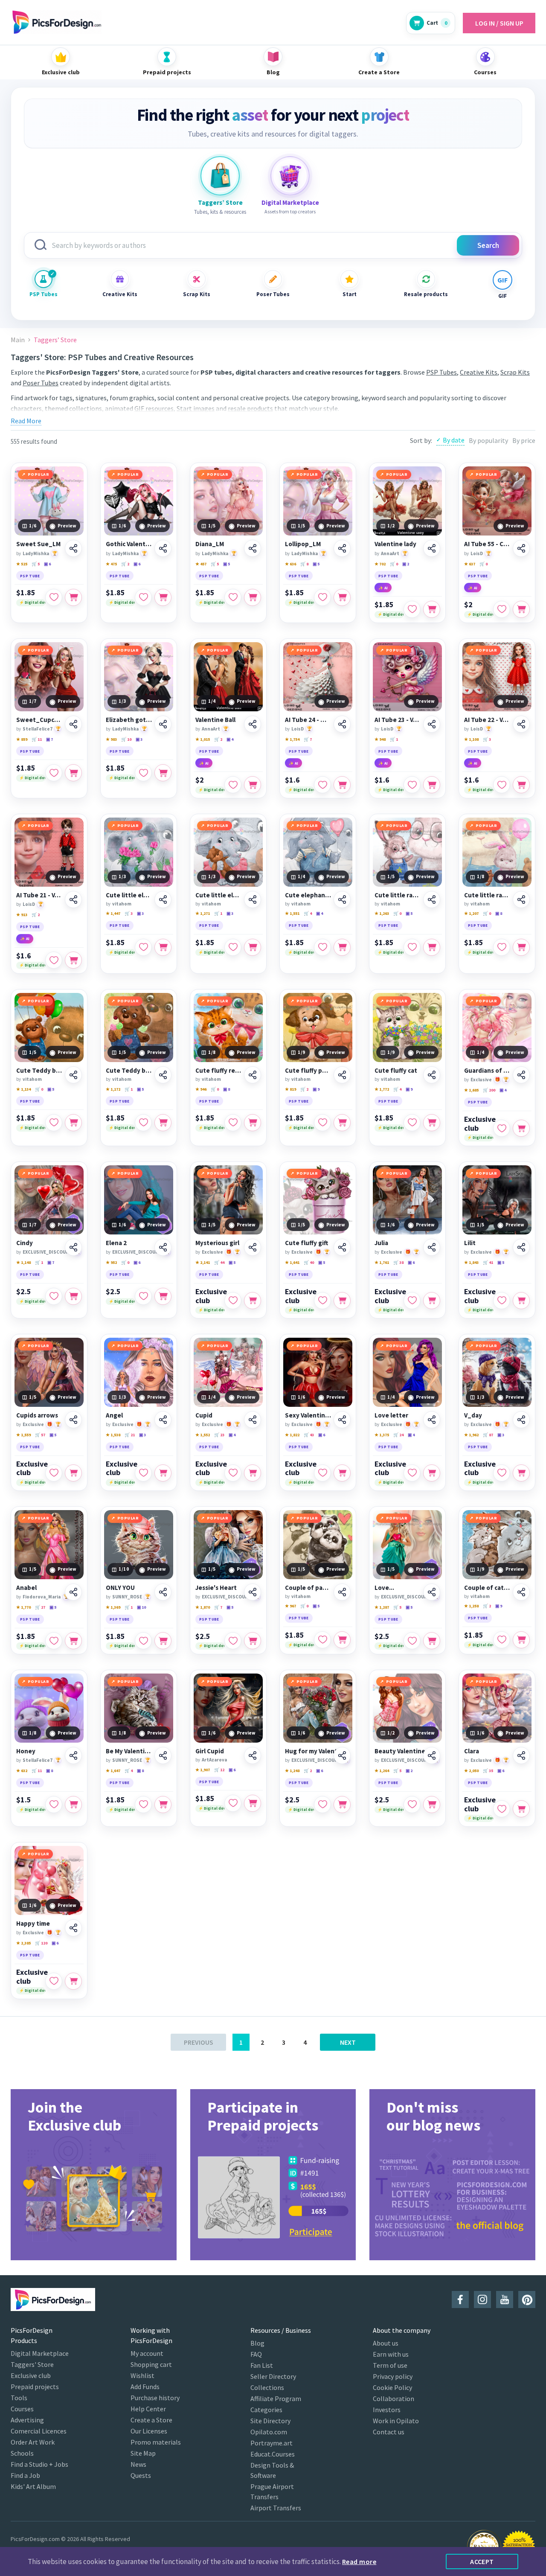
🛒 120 (41, 1943)
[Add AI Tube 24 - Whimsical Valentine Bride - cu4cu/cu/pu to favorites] (322, 785)
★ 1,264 (382, 1771)
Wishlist (142, 2375)
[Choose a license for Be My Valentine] (163, 1805)
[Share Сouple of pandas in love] (342, 1592)
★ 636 (290, 564)
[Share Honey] (73, 1755)
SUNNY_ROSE (127, 1597)
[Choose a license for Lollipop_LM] (342, 597)
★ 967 (290, 1606)
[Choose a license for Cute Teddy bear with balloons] (73, 1123)
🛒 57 (40, 1435)
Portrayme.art (272, 2443)
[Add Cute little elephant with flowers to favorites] (143, 947)
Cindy (25, 1243)
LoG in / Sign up (499, 23)
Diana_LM (210, 544)
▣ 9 (316, 1089)
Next (348, 2042)
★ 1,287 (382, 1607)
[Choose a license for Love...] (432, 1641)
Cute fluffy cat (396, 1071)
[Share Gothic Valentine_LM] (163, 548)
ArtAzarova (214, 1760)
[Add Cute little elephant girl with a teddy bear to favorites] (233, 947)
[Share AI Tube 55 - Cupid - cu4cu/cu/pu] (521, 548)
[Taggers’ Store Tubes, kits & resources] (220, 176)
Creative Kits (120, 294)
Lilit (470, 1243)
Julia (381, 1243)
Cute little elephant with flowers (129, 895)
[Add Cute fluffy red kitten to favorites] (233, 1123)
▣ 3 (139, 739)
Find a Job (25, 2475)
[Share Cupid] (253, 1420)
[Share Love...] (432, 1592)
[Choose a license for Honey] (73, 1805)
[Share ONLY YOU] (163, 1592)
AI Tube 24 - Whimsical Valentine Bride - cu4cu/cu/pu (308, 720)
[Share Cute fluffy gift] (342, 1247)
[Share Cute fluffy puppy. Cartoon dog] (342, 1075)
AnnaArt (390, 553)
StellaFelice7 (38, 729)
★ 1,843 (471, 1262)
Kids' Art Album (33, 2486)
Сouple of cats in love (487, 1588)
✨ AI (383, 588)
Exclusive (481, 1080)
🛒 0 (394, 564)
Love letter (391, 1415)
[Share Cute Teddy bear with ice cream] (163, 1075)
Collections (267, 2387)
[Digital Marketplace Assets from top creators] (290, 176)
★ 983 (111, 739)
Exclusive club (480, 1124)
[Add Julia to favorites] (412, 1301)
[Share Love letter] (432, 1420)
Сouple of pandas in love (308, 1588)
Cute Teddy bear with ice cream (129, 1071)
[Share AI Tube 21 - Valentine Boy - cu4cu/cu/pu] (73, 899)
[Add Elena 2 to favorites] (143, 1296)
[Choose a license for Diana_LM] (253, 597)
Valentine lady (395, 544)
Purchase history (155, 2398)
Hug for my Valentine (316, 1751)
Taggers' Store (32, 2364)
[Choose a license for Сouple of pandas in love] (342, 1640)
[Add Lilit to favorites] (502, 1301)
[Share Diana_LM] (253, 548)
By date (454, 440)
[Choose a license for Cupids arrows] (73, 1473)
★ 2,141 (203, 1262)
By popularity (488, 440)
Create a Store (151, 2420)
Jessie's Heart (216, 1588)
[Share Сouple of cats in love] (521, 1592)
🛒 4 (308, 913)
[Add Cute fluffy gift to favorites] (322, 1301)
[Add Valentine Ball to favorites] (233, 785)
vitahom (122, 904)
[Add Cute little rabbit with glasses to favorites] (412, 947)
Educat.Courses (273, 2454)
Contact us (389, 2432)
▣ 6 (47, 564)
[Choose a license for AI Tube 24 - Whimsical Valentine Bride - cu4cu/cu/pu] (342, 785)
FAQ (256, 2354)
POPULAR (39, 474)
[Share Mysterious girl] (253, 1247)
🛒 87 (488, 1435)
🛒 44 (219, 1262)
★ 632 (22, 1771)
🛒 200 (489, 1090)
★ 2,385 (23, 1943)
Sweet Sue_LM (38, 544)
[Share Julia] (432, 1247)
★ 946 (201, 1089)
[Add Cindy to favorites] (54, 1296)
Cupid (204, 1415)
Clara (472, 1751)
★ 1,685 (471, 1090)
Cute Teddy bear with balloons (39, 1071)
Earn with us (391, 2354)
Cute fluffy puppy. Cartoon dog (308, 1071)
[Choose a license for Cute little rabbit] (521, 947)
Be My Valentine (129, 1751)
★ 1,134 (23, 1089)
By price (524, 440)
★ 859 (22, 739)
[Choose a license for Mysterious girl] (253, 1301)
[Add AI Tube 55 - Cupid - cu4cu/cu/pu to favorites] (502, 609)
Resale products (426, 294)
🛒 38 (398, 1262)
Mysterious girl (217, 1243)
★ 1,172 (113, 1089)
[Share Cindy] (73, 1247)
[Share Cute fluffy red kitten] (253, 1075)
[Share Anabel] (73, 1592)
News (138, 2464)
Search (488, 245)
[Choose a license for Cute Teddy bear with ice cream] (163, 1123)
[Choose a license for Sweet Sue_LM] (73, 597)
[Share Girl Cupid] (253, 1755)
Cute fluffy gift (306, 1243)
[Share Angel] (163, 1420)
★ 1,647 (113, 1771)
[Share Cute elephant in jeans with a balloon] (342, 899)
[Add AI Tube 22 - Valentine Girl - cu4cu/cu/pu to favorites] (502, 785)
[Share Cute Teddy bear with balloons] (73, 1075)
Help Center (148, 2409)
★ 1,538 (113, 1435)
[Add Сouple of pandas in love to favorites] (322, 1640)
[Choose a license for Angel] (163, 1473)
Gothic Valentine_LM (129, 544)
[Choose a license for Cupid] (253, 1473)
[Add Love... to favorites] (412, 1641)
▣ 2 (406, 564)
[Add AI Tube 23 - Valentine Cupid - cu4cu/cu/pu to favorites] (412, 785)
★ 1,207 (471, 913)
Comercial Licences (39, 2431)
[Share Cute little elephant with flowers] (163, 899)
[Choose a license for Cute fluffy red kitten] (253, 1123)
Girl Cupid (210, 1751)
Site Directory (270, 2421)
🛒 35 (488, 1771)
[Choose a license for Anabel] (73, 1641)
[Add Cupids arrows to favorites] (54, 1473)
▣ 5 (227, 564)
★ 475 (111, 564)
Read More (26, 421)
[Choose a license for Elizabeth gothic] (163, 773)
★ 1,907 (203, 1770)
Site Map (143, 2453)
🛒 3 (487, 739)
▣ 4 (230, 739)
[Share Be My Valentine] (163, 1755)
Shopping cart (151, 2364)
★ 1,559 (23, 1435)
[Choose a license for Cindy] (73, 1296)
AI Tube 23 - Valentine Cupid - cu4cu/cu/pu (398, 720)
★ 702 (380, 564)
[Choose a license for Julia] (432, 1301)
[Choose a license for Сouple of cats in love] (521, 1640)
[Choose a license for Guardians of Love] (521, 1128)
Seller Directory (273, 2376)
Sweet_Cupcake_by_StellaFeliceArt (39, 720)
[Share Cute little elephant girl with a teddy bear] (253, 899)
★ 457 (201, 564)
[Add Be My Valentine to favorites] (143, 1805)
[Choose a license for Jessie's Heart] (253, 1641)
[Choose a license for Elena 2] (163, 1296)
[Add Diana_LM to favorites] (233, 597)
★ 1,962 (471, 1435)
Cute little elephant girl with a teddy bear (218, 895)
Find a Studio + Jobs (39, 2464)
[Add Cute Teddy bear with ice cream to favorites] (143, 1123)
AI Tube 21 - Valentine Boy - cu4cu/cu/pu (39, 895)
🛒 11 (37, 739)
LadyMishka (36, 553)
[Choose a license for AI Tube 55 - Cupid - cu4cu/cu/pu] (521, 609)
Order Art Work (33, 2442)
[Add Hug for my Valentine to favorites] (322, 1805)
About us (386, 2343)
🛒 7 (308, 739)
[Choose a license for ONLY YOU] (163, 1641)
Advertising (27, 2420)
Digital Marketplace (40, 2353)
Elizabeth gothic (129, 720)
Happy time (33, 1924)
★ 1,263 (382, 913)
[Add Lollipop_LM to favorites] (322, 597)
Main (18, 340)
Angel (114, 1415)
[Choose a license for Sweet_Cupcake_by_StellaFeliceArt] (73, 773)
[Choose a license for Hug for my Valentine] (342, 1805)
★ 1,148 (23, 1262)
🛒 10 (126, 739)
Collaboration (394, 2398)
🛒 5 (36, 564)
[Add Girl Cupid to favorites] (233, 1803)
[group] (94, 2175)
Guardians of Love (487, 1071)
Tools (19, 2398)
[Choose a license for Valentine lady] (432, 609)
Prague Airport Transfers (272, 2492)
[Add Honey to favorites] (54, 1805)
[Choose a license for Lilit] (521, 1301)
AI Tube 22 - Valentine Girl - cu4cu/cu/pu (487, 720)
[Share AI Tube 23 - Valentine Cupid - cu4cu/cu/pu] (432, 724)
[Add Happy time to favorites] (54, 1981)
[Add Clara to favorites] (502, 1809)
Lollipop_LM (303, 544)
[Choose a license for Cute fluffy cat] (432, 1123)
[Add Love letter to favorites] (412, 1473)
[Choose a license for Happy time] (73, 1981)
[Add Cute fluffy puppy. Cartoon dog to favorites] (322, 1123)
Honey (26, 1751)
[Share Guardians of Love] (521, 1075)
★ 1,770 (23, 1607)
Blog (257, 2343)
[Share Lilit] (521, 1247)
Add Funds (145, 2387)
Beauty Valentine (400, 1751)
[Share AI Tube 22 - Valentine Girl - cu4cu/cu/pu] (521, 724)
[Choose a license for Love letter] (432, 1473)
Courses (22, 2409)
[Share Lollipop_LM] (342, 548)
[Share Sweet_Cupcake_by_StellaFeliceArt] (73, 724)
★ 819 (290, 1089)
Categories (266, 2410)
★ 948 (380, 739)
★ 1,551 (292, 913)
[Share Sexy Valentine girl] (342, 1420)
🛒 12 (219, 1770)
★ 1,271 (203, 913)
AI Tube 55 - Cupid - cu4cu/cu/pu (487, 544)
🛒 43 (309, 1435)
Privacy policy (393, 2376)
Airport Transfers (276, 2508)
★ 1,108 (471, 739)
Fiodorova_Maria (42, 1597)
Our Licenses (149, 2431)
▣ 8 (499, 913)
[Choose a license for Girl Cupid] (253, 1803)
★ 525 (22, 564)
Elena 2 (116, 1243)
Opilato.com (269, 2432)
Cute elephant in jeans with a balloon (308, 895)
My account (147, 2353)
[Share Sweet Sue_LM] (73, 548)
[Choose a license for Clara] (521, 1809)
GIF (502, 296)
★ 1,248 (292, 1771)
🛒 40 (309, 1262)
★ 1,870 (203, 1607)
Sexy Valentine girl (308, 1415)
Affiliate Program (276, 2398)
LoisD (477, 553)
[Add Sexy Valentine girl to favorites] (322, 1473)
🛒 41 (488, 1262)
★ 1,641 (292, 1262)
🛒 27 (40, 1607)
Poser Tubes (273, 294)
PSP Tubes (44, 294)
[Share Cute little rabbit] (521, 899)
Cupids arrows (37, 1415)
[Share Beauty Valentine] (432, 1755)
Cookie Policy (392, 2387)
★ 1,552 (203, 1435)
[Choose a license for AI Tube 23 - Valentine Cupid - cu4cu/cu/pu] (432, 785)
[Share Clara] (521, 1755)
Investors (387, 2410)
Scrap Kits (197, 294)
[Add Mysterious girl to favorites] (233, 1301)
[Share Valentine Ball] (253, 724)
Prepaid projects (35, 2387)
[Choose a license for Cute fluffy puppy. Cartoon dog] (342, 1123)
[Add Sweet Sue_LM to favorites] (54, 597)
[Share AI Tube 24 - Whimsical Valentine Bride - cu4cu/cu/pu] (342, 724)
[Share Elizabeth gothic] (163, 724)
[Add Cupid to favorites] (233, 1473)
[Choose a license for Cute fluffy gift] (342, 1301)
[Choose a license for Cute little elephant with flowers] (163, 947)
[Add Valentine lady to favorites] (412, 609)
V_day (473, 1415)
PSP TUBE (30, 576)
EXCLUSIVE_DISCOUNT (48, 1252)
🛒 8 (304, 564)
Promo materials (156, 2442)
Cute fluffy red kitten (218, 1071)
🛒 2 (125, 564)
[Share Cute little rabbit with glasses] (432, 899)
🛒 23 (219, 1435)
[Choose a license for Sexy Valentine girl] (342, 1473)
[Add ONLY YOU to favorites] (143, 1641)
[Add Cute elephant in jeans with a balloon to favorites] (322, 947)
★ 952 (111, 1262)
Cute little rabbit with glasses (398, 895)
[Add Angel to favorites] (143, 1473)
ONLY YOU (120, 1588)
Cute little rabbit (487, 895)
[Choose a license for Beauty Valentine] (432, 1805)
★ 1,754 (292, 739)
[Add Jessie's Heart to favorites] (233, 1641)
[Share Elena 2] (163, 1247)
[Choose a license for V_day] (521, 1473)
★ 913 (22, 915)
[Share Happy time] (73, 1928)
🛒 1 (394, 739)
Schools (22, 2453)
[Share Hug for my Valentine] (342, 1755)
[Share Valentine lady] (432, 548)
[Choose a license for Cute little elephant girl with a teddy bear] (253, 947)
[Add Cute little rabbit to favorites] (502, 947)
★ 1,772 (382, 1089)
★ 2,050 (471, 1771)
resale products (250, 408)
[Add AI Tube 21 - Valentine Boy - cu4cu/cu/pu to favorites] (54, 960)
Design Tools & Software (272, 2470)
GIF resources (154, 408)
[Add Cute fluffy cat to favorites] (412, 1123)
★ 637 (470, 564)
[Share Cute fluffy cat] (432, 1075)
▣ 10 (141, 1607)
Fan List (262, 2365)
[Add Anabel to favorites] (54, 1641)
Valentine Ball (215, 720)
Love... (384, 1588)
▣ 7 (49, 739)
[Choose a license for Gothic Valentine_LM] (163, 597)
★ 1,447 (113, 913)
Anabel (26, 1588)
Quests (141, 2475)
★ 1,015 (203, 739)
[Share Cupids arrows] (73, 1420)
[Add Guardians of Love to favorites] (502, 1128)
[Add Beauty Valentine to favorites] (412, 1805)
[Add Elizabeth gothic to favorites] (143, 773)
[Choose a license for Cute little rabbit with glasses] (432, 947)
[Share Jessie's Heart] (253, 1592)
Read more (359, 2561)
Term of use (390, 2365)
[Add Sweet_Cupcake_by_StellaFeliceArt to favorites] (54, 773)
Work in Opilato (396, 2421)
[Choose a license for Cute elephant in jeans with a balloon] (342, 947)
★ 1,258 (471, 1606)
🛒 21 (130, 1435)
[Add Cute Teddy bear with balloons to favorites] (54, 1123)
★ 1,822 (292, 1435)
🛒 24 (398, 1435)
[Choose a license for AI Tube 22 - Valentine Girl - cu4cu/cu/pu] (521, 785)
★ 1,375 (382, 1435)
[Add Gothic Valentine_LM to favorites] (143, 597)
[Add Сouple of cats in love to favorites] (502, 1640)
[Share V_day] (521, 1420)
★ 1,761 (382, 1262)
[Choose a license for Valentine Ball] (253, 785)
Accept (482, 2561)
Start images (196, 408)
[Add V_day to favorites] (502, 1473)
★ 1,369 (113, 1607)
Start (350, 294)
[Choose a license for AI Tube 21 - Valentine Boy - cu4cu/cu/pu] (73, 960)
